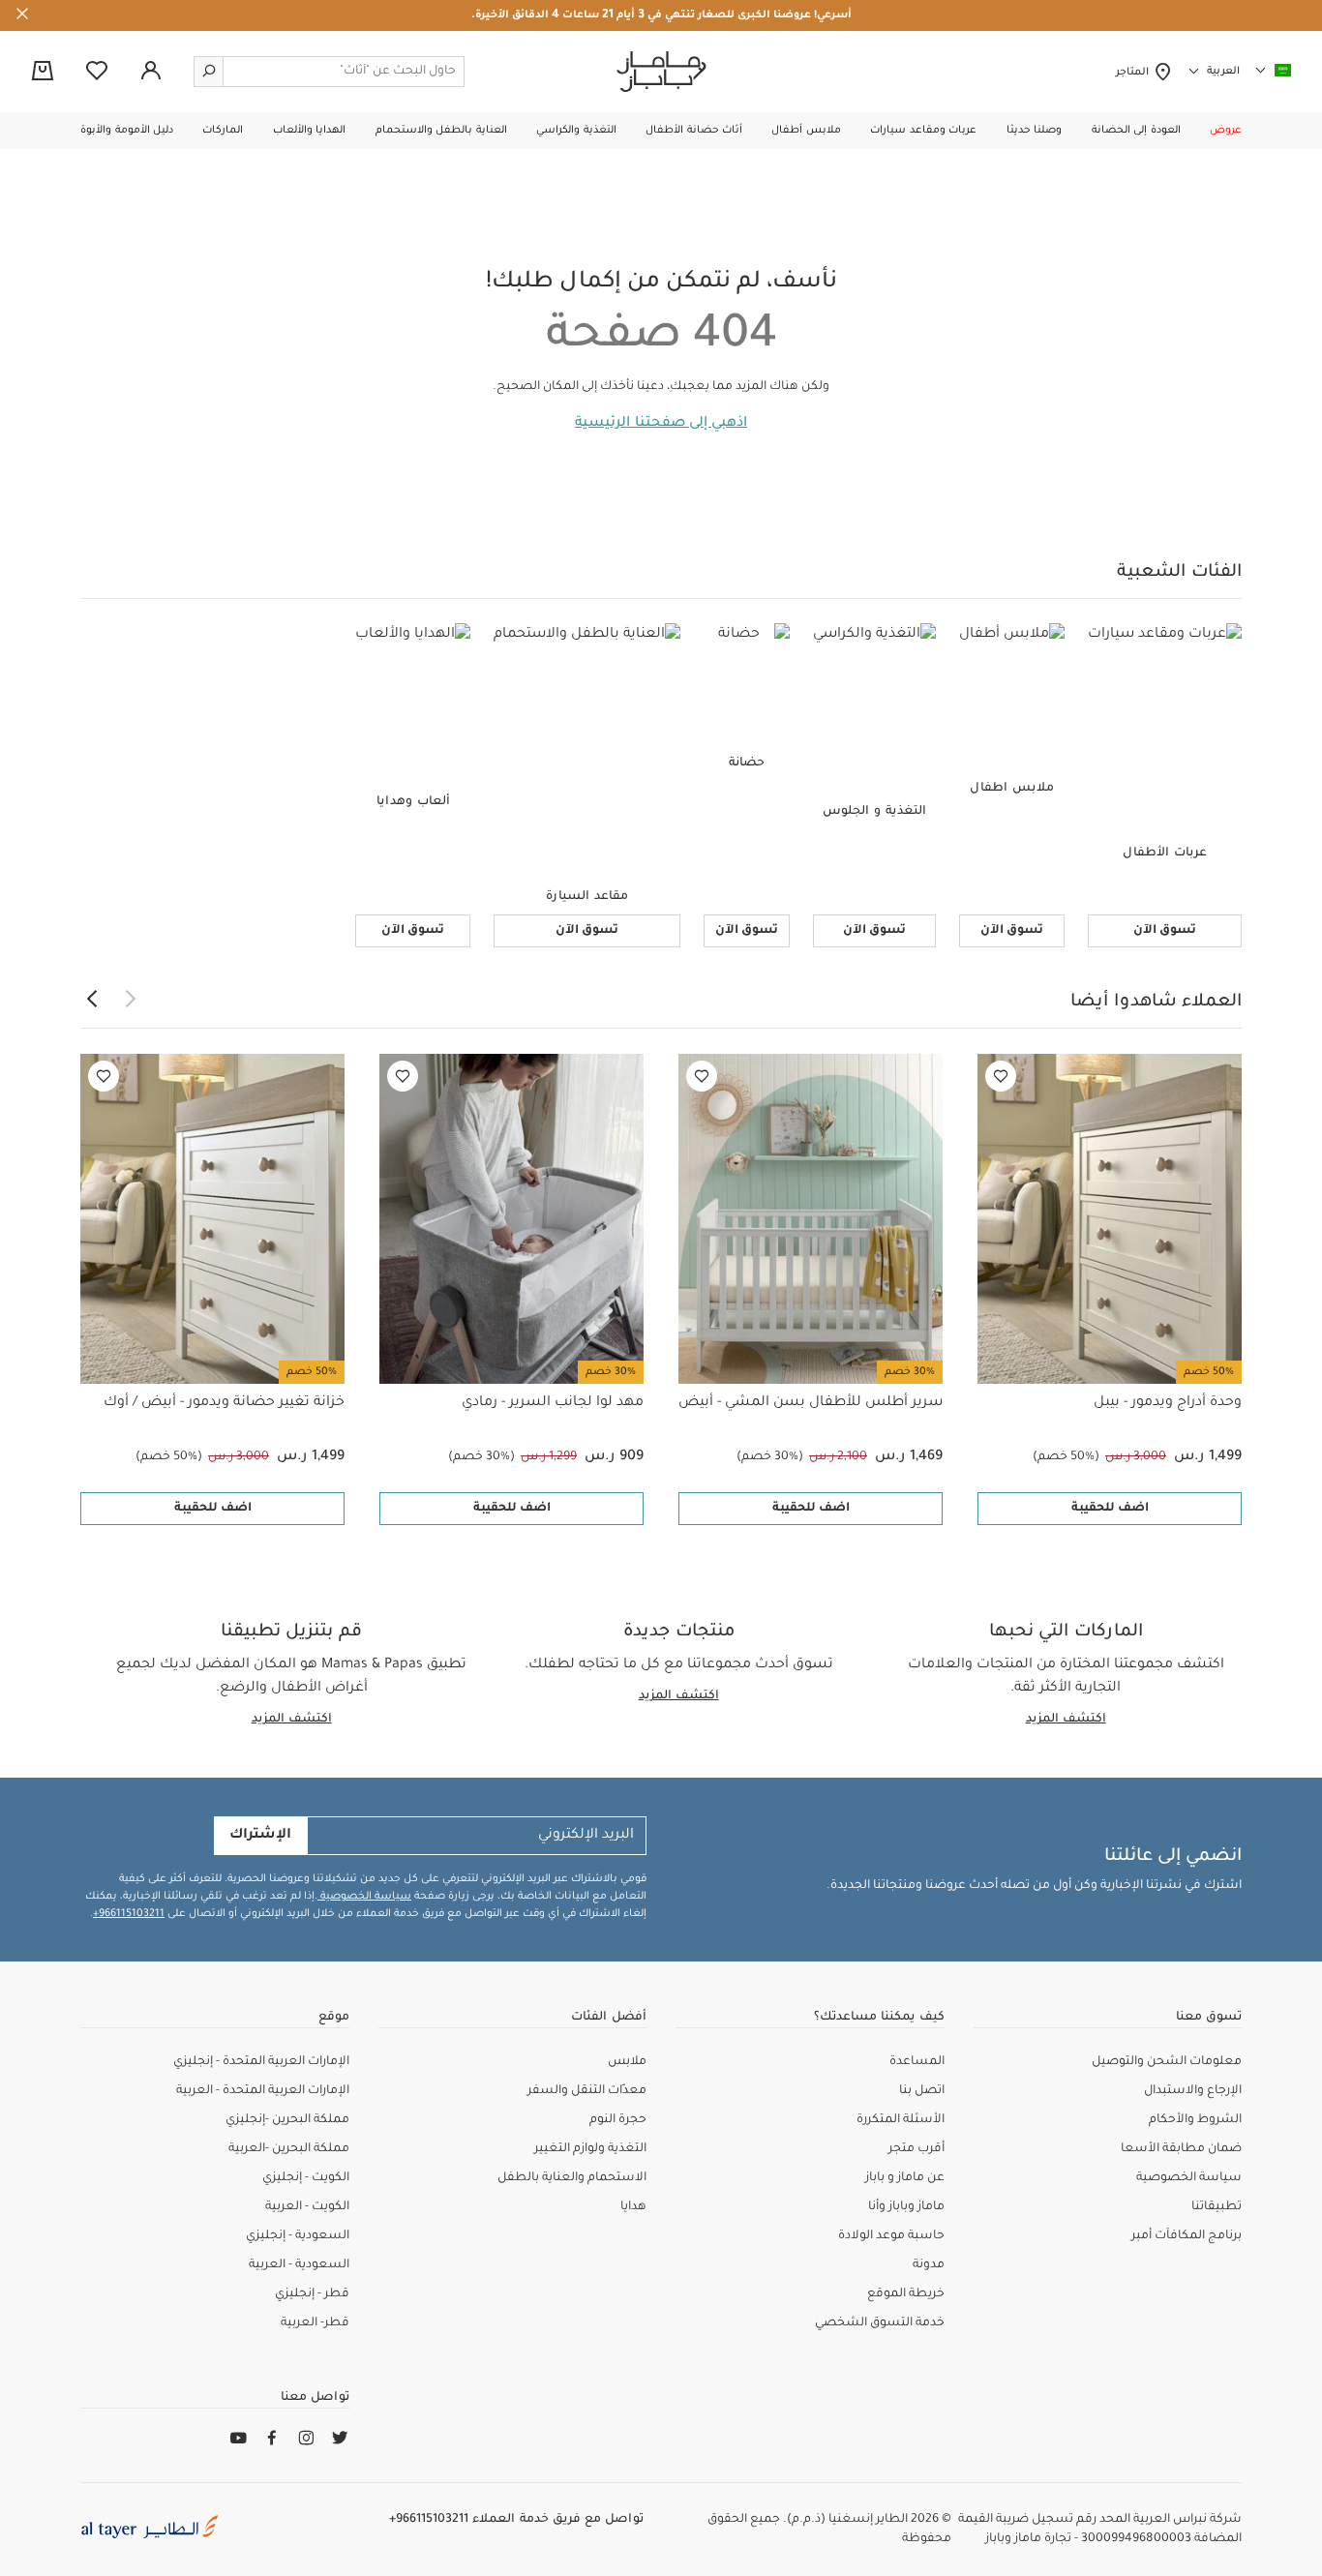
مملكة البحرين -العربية (289, 2149)
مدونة (929, 2265)
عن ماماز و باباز (905, 2178)
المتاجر (1135, 73)
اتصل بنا (922, 2091)
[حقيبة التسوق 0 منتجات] (43, 73)
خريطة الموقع (906, 2294)
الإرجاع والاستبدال (1193, 2091)
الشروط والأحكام (1195, 2120)
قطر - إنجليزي (312, 2294)
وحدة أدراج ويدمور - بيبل (1168, 1403)
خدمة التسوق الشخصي (880, 2323)
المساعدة (917, 2062)
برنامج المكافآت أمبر (1187, 2236)
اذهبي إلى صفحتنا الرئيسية (661, 424)
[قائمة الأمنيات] (1001, 1076)
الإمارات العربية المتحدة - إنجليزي (261, 2062)
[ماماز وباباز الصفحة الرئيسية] (661, 72)
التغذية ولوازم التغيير (590, 2149)
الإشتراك (260, 1836)
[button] (1226, 131)
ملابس (627, 2062)
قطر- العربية (315, 2323)
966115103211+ (129, 1914)
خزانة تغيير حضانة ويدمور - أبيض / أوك (224, 1403)
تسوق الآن (1165, 931)
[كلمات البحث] (209, 72)
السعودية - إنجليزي (298, 2236)
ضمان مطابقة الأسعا (1181, 2149)
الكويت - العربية (307, 2207)
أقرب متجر (916, 2149)
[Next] (92, 1000)
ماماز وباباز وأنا (906, 2207)
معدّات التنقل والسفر (587, 2091)
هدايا (633, 2207)
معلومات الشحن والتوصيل (1167, 2062)
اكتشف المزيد (1066, 1720)
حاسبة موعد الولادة (891, 2236)
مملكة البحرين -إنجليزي (287, 2120)
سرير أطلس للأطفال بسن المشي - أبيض (811, 1403)
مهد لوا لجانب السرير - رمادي (553, 1403)
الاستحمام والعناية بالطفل (572, 2178)
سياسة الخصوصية (364, 1897)
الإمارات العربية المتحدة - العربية (263, 2091)
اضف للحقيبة (1110, 1509)
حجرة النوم (618, 2120)
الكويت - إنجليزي (306, 2178)
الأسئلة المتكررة (901, 2120)
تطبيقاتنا (1217, 2207)
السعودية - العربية (299, 2265)
